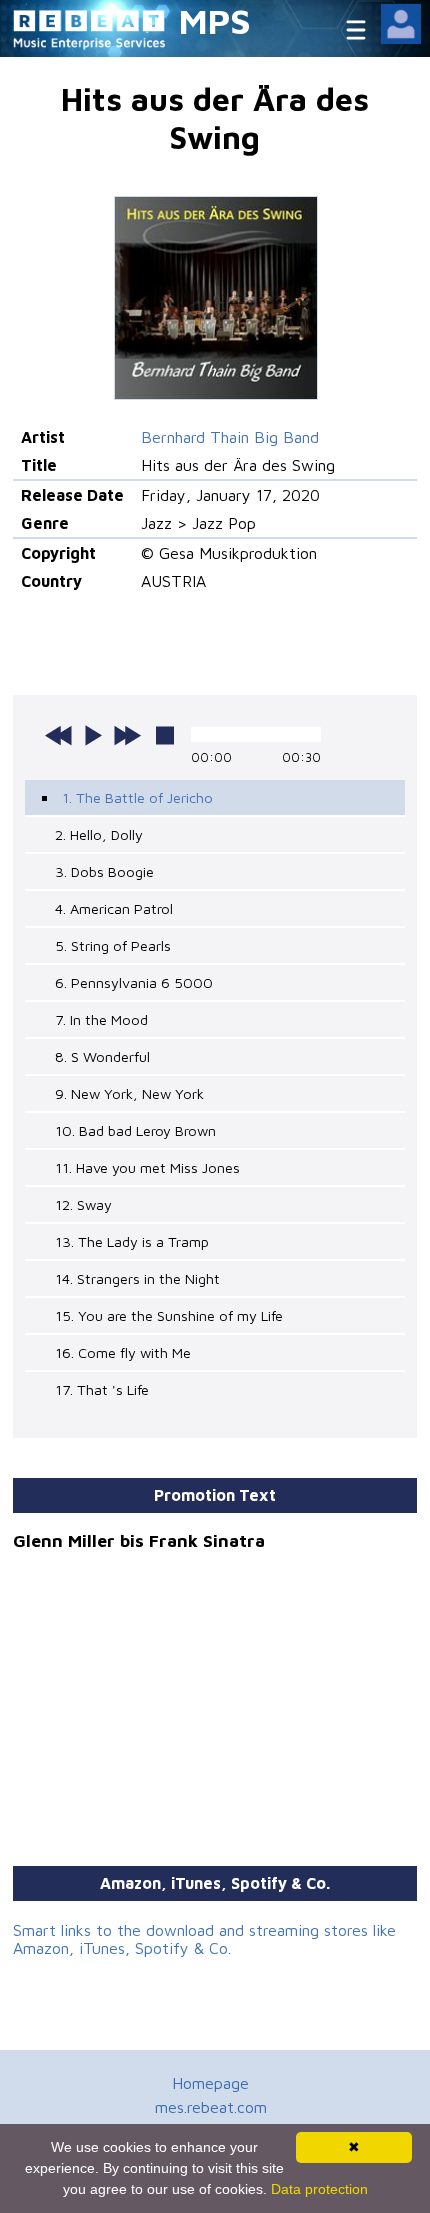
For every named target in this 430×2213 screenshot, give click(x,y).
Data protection (319, 2189)
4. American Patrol (114, 908)
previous (59, 735)
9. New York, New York (129, 1093)
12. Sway (83, 1204)
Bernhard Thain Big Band (230, 437)
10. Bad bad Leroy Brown (135, 1130)
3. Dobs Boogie (104, 871)
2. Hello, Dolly (99, 834)
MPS (215, 20)
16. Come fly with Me (123, 1352)
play (93, 735)
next (127, 735)
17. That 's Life (102, 1389)
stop (165, 735)
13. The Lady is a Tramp (132, 1241)
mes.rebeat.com (211, 2107)
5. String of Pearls (113, 945)
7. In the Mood (101, 1019)
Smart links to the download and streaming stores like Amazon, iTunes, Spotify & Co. (204, 1939)
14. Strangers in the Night (137, 1278)
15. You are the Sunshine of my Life (169, 1315)
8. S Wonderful (102, 1056)
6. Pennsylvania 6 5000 (134, 982)
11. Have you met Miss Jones (147, 1167)
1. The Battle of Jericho (137, 797)
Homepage (210, 2083)
